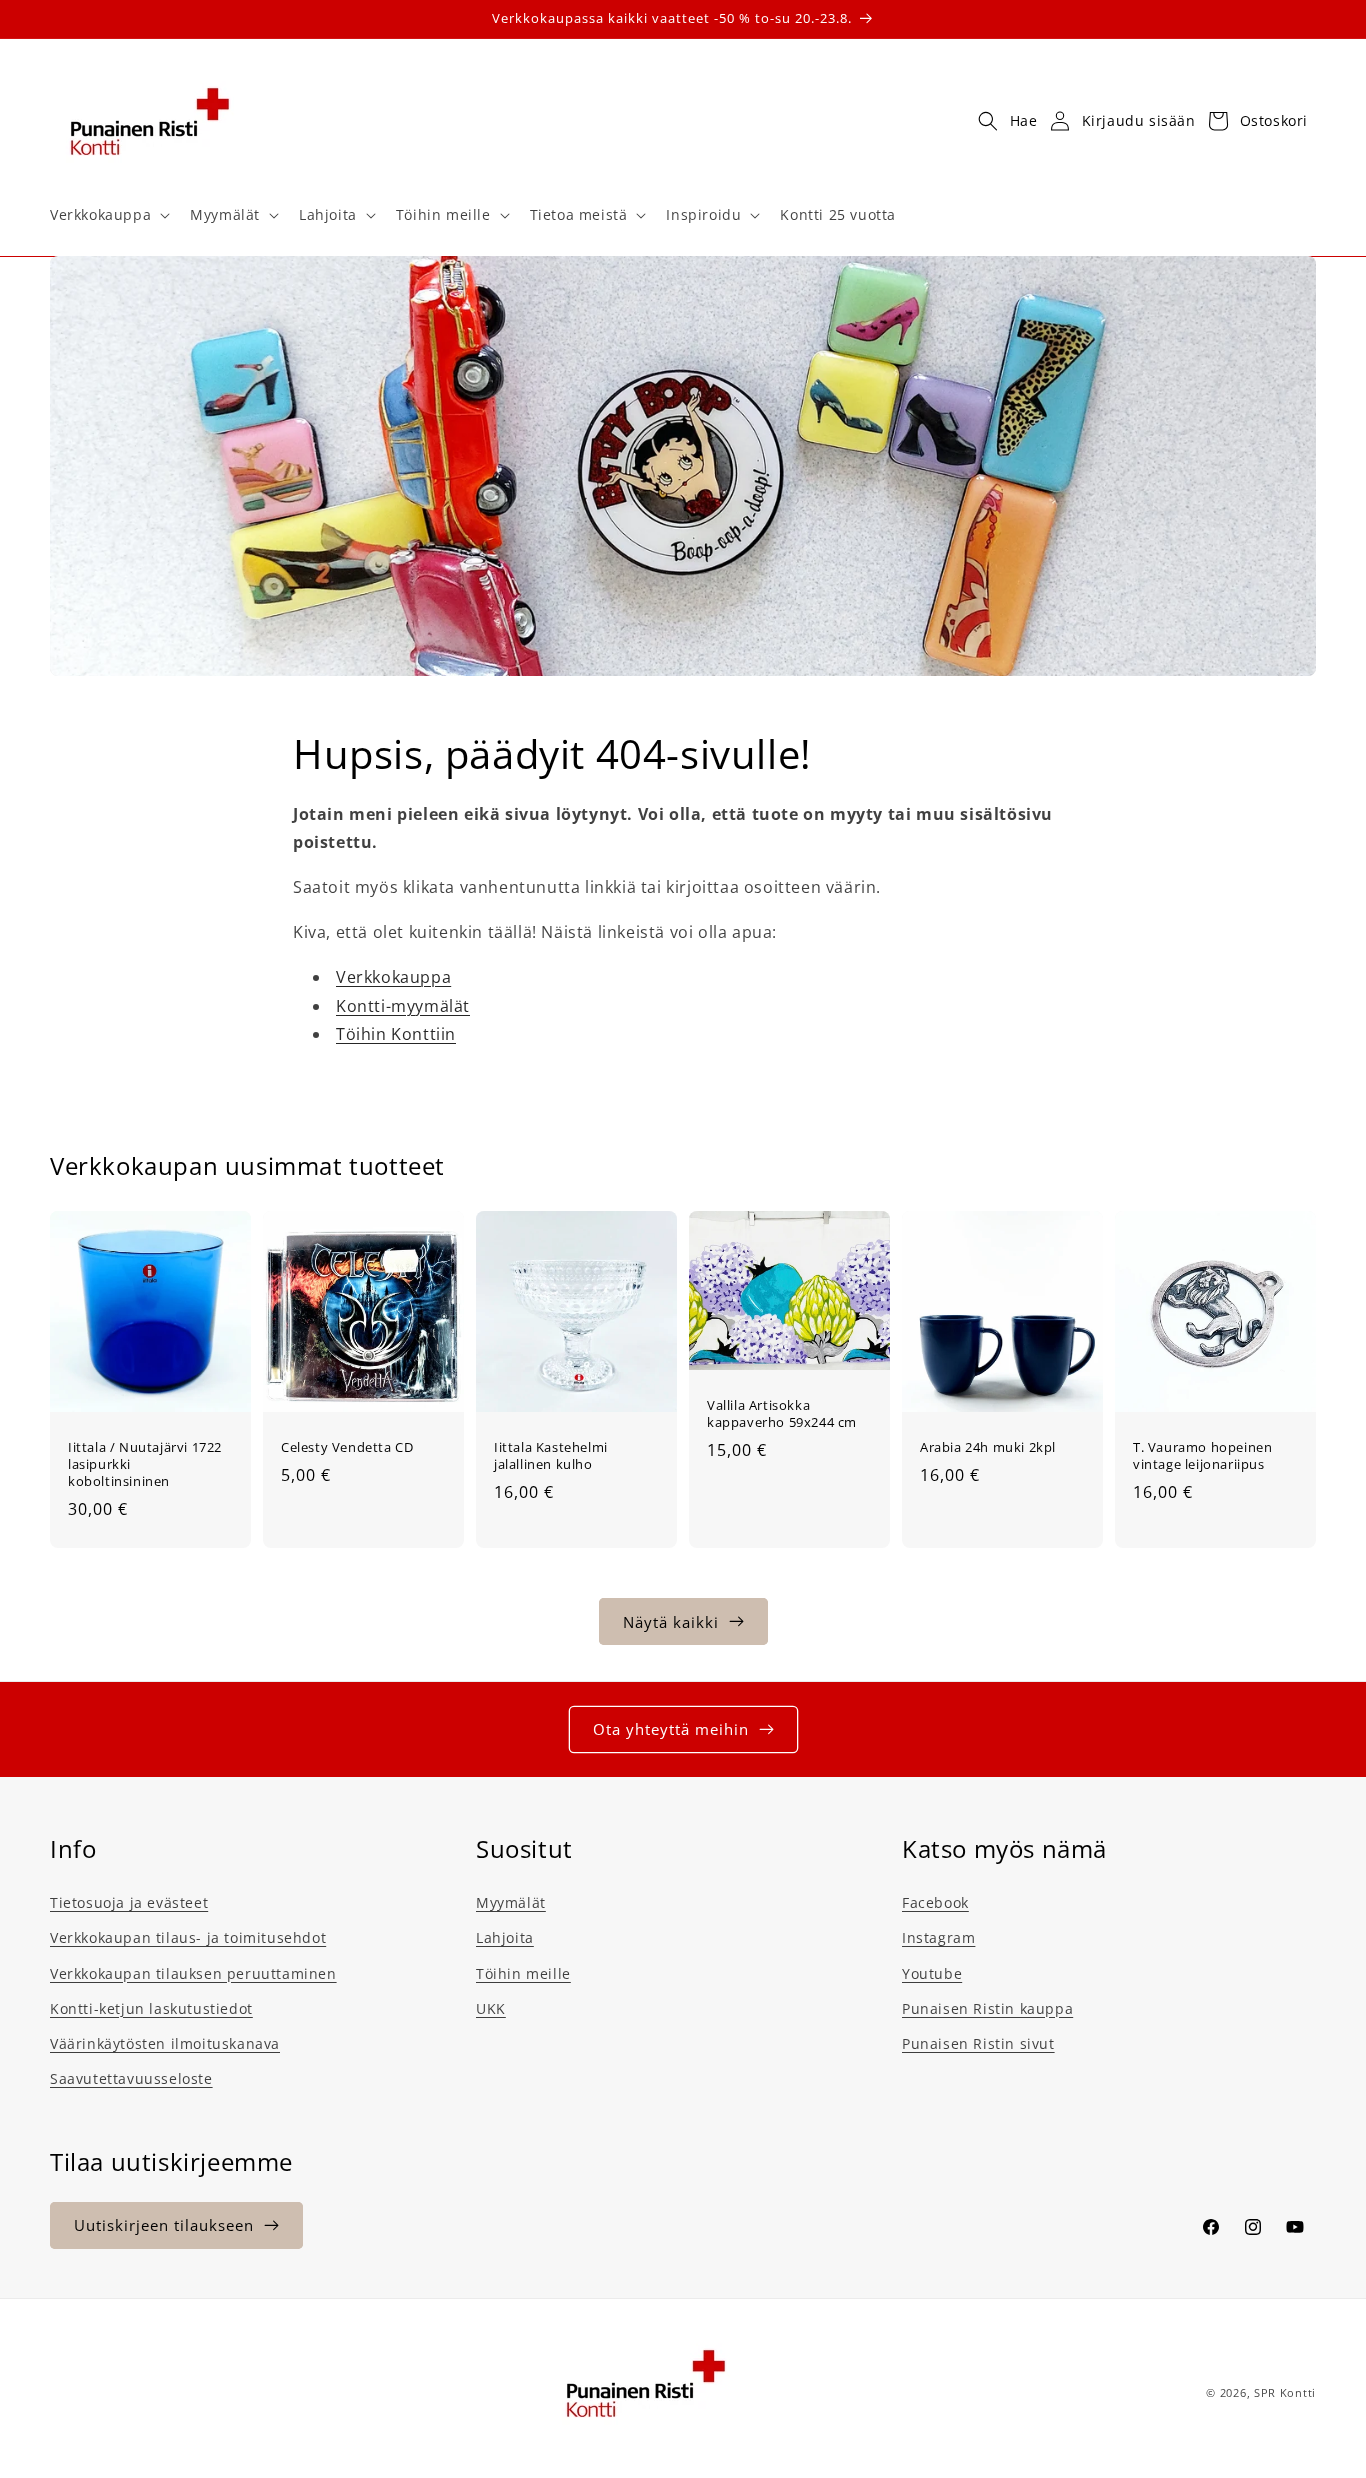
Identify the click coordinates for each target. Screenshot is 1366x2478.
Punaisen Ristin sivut (978, 2042)
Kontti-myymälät (403, 1006)
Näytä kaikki (671, 1621)
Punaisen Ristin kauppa (987, 2007)
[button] (108, 215)
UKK (491, 2007)
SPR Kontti (1285, 2392)
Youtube (932, 1972)
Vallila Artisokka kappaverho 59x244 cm (782, 1414)
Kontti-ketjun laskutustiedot (151, 2007)
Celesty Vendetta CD (347, 1447)
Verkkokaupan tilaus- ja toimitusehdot (188, 1937)
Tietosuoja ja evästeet (129, 1902)
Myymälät (511, 1902)
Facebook (935, 1902)
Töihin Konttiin (396, 1035)
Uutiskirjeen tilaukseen (164, 2225)
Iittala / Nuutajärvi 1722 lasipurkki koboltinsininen (145, 1464)
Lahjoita (505, 1937)
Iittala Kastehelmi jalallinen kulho (551, 1456)
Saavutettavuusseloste (131, 2078)
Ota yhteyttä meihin (671, 1729)
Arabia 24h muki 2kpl (988, 1447)
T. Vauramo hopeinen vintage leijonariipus (1202, 1456)
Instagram (938, 1937)
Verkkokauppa (393, 977)
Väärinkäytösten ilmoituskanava (165, 2042)
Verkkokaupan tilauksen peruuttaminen (193, 1972)
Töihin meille (523, 1972)
